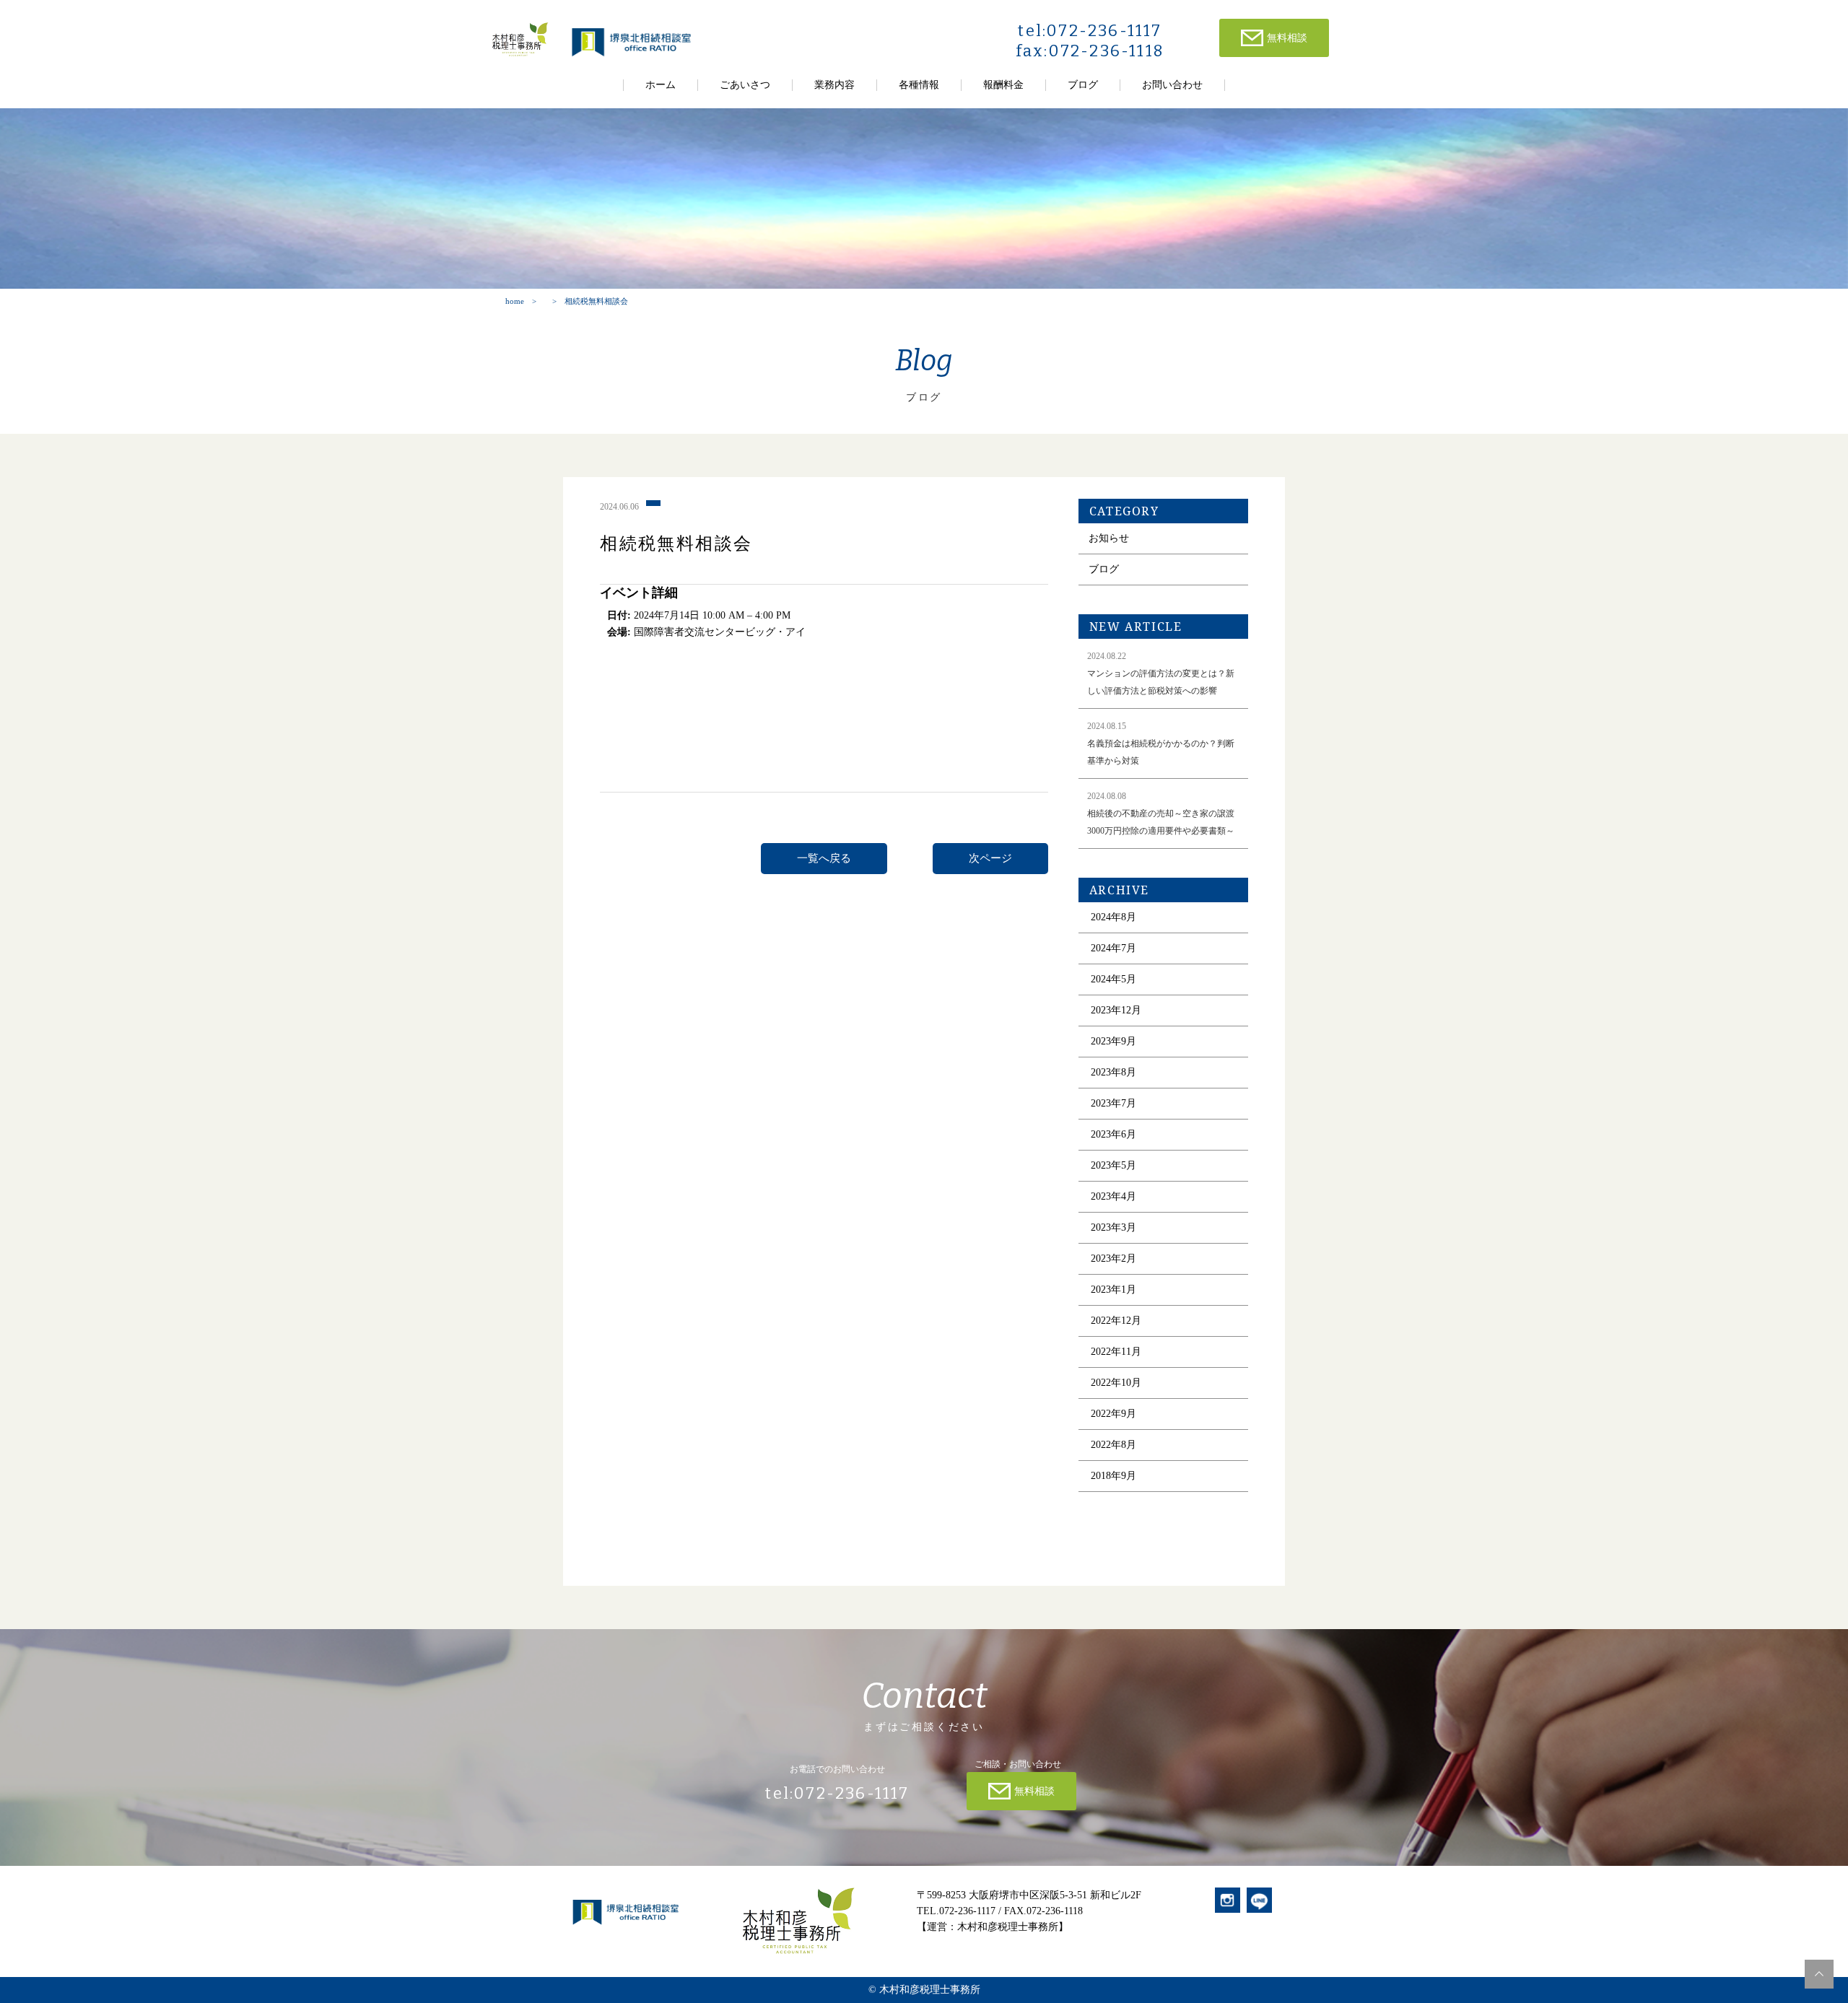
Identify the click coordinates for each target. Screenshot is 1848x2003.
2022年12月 (1116, 1321)
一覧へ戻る (824, 858)
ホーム (661, 85)
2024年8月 (1113, 917)
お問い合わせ (1172, 85)
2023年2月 (1113, 1258)
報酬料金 (1003, 85)
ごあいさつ (745, 85)
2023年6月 (1113, 1134)
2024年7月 (1113, 948)
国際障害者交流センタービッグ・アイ (720, 632)
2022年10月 (1116, 1383)
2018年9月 (1113, 1476)
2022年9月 (1113, 1414)
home (515, 301)
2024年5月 (1113, 979)
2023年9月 (1113, 1041)
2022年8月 (1113, 1445)
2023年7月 (1113, 1103)
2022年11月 (1116, 1352)
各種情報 (919, 85)
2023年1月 (1113, 1289)
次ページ (990, 858)
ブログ (1083, 85)
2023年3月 (1113, 1227)
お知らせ (1109, 538)
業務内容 (834, 85)
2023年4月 (1113, 1196)
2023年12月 (1116, 1010)
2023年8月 (1113, 1072)
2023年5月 (1113, 1165)
